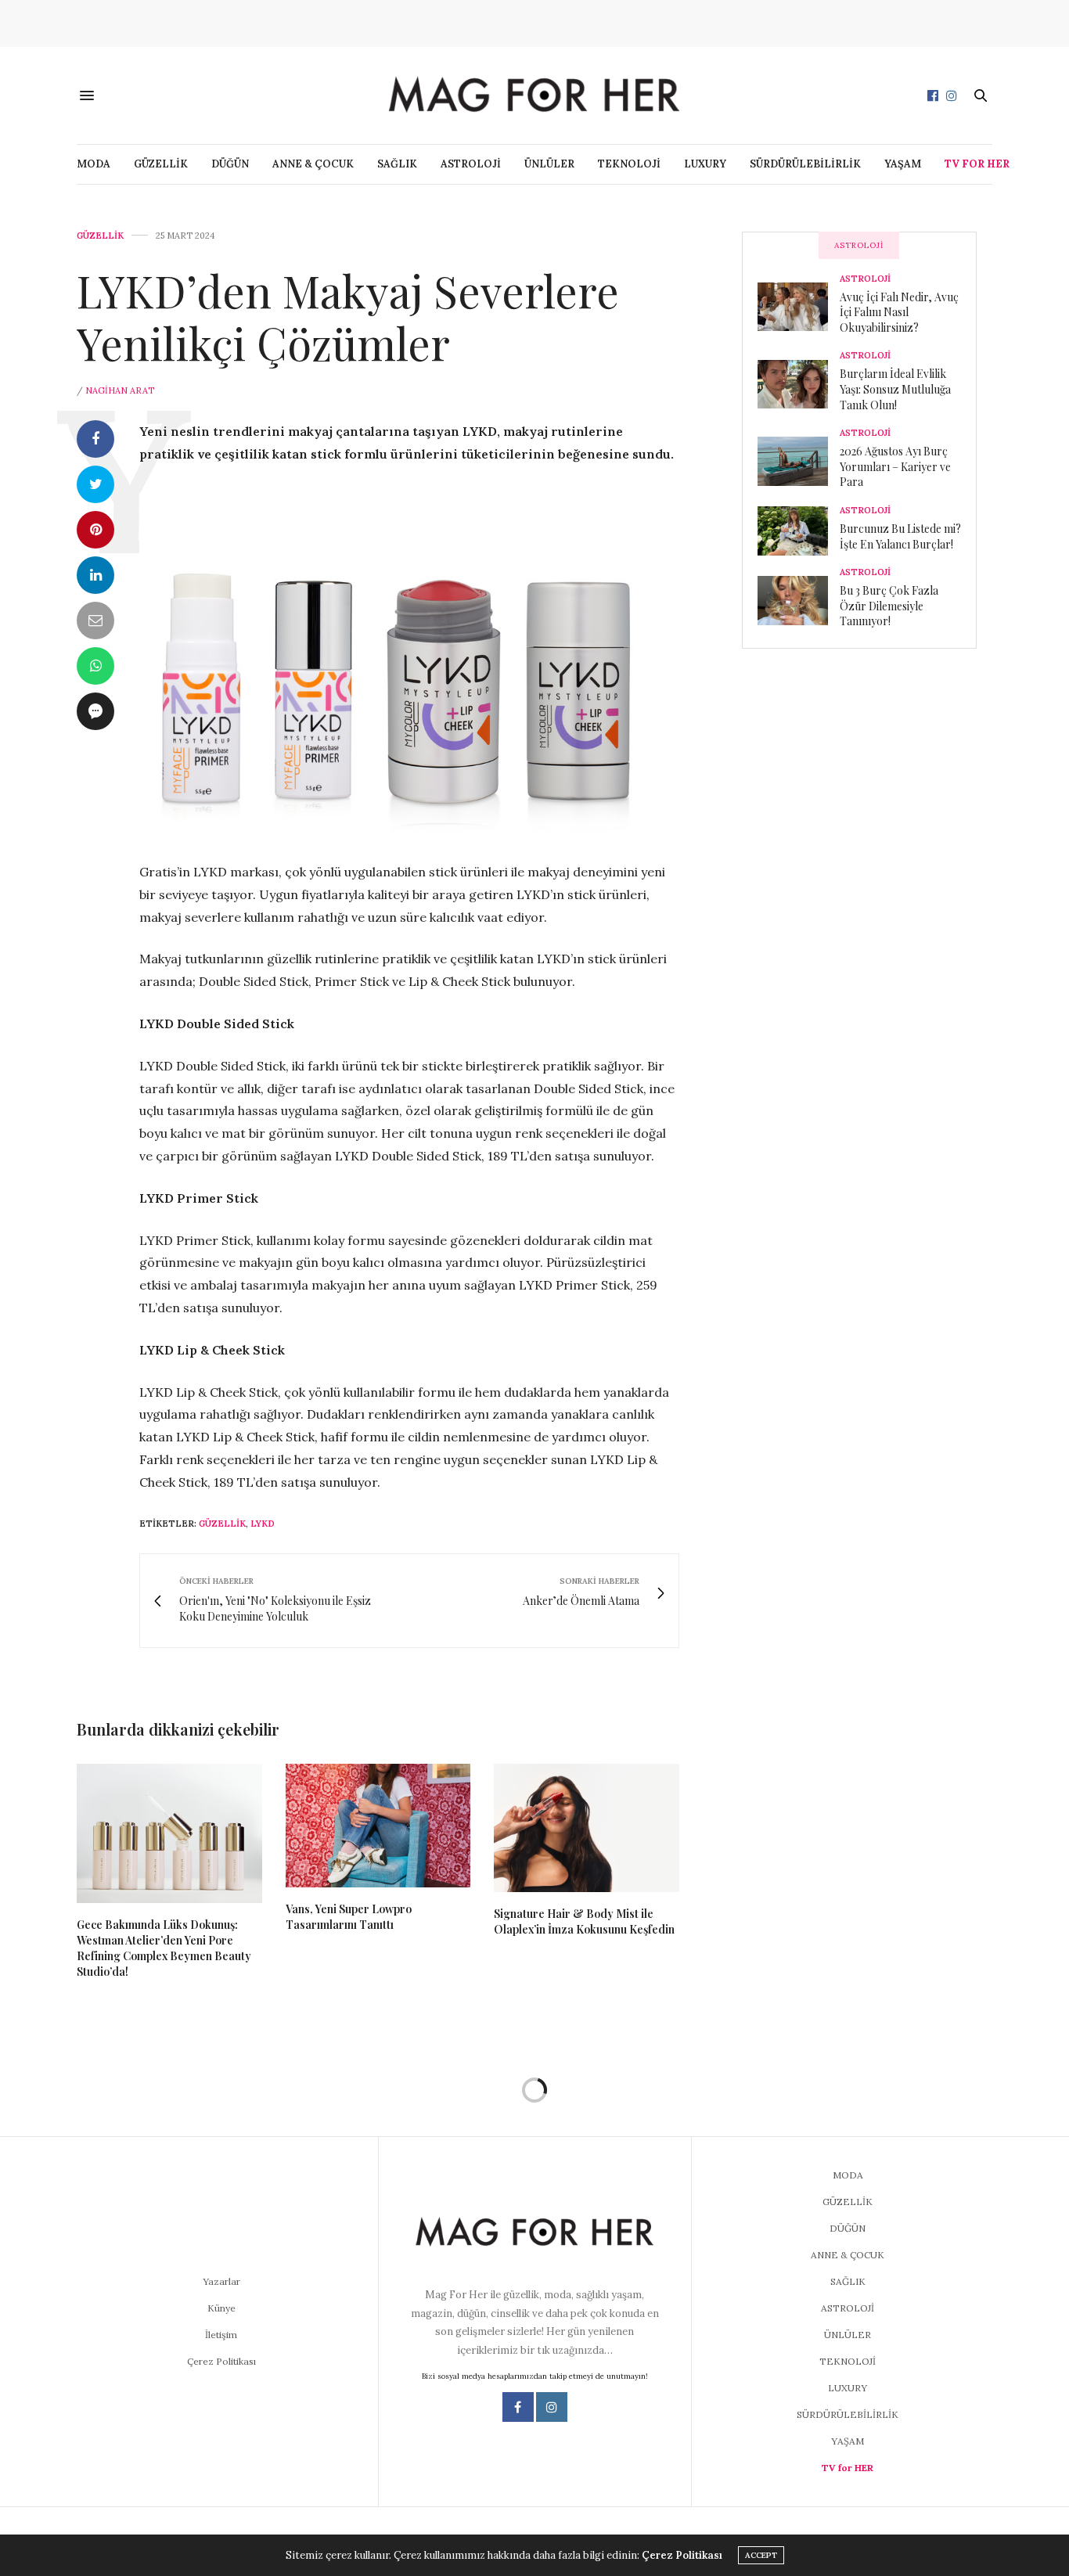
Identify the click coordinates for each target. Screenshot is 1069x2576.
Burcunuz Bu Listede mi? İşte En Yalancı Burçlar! (900, 536)
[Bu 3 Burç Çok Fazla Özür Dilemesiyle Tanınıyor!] (799, 600)
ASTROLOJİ (471, 164)
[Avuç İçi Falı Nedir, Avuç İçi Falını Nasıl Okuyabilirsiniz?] (799, 307)
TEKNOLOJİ (629, 164)
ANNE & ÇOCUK (313, 164)
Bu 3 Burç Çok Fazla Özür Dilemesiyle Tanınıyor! (889, 606)
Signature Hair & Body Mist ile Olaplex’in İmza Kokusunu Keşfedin (584, 1921)
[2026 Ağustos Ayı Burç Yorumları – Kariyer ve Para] (799, 461)
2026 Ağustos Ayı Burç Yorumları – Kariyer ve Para (895, 466)
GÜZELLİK (161, 164)
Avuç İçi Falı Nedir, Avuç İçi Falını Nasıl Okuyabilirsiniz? (899, 312)
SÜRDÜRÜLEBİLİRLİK (805, 164)
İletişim (221, 2335)
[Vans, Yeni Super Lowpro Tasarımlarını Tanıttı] (378, 1826)
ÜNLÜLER (549, 164)
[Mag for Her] (534, 95)
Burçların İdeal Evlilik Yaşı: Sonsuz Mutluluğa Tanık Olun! (895, 389)
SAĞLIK (397, 164)
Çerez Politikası (221, 2361)
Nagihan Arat (120, 390)
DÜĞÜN (230, 164)
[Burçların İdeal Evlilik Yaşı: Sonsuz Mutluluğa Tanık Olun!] (799, 384)
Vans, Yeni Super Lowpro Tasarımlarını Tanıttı (349, 1917)
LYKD (263, 1524)
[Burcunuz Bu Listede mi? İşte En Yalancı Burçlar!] (799, 531)
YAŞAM (903, 164)
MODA (94, 164)
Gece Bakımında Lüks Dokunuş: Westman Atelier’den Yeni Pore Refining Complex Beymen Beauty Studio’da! (164, 1948)
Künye (221, 2308)
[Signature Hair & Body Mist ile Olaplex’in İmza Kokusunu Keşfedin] (587, 1828)
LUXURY (705, 164)
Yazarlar (221, 2281)
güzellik (222, 1524)
